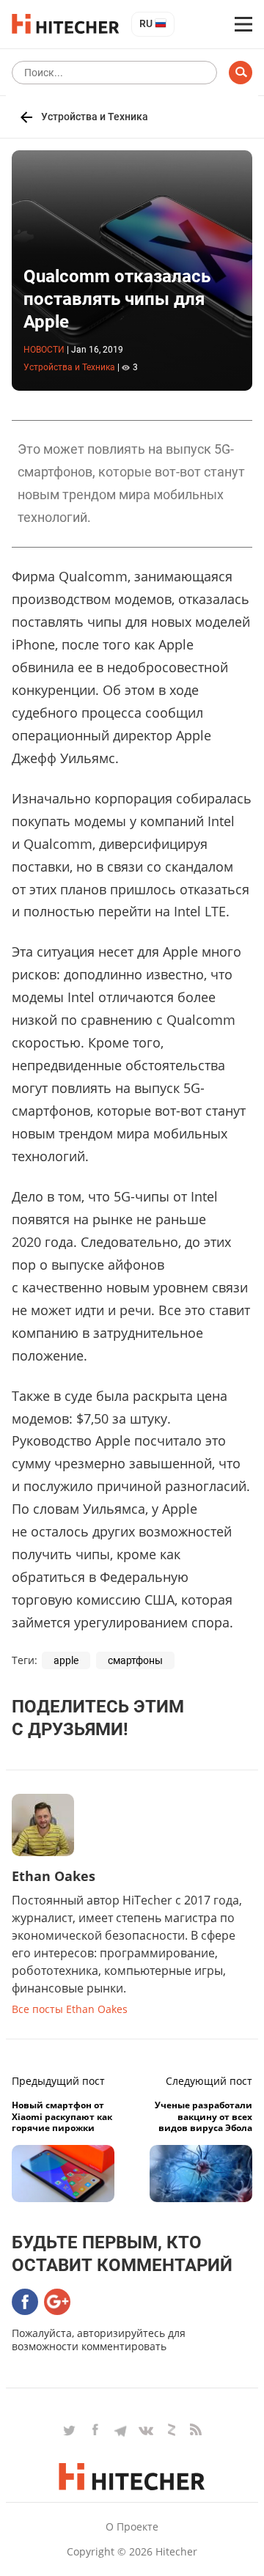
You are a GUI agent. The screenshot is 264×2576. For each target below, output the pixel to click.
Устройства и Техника (95, 117)
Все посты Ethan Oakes (70, 2009)
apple (66, 1660)
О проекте (132, 2527)
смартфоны (135, 1660)
